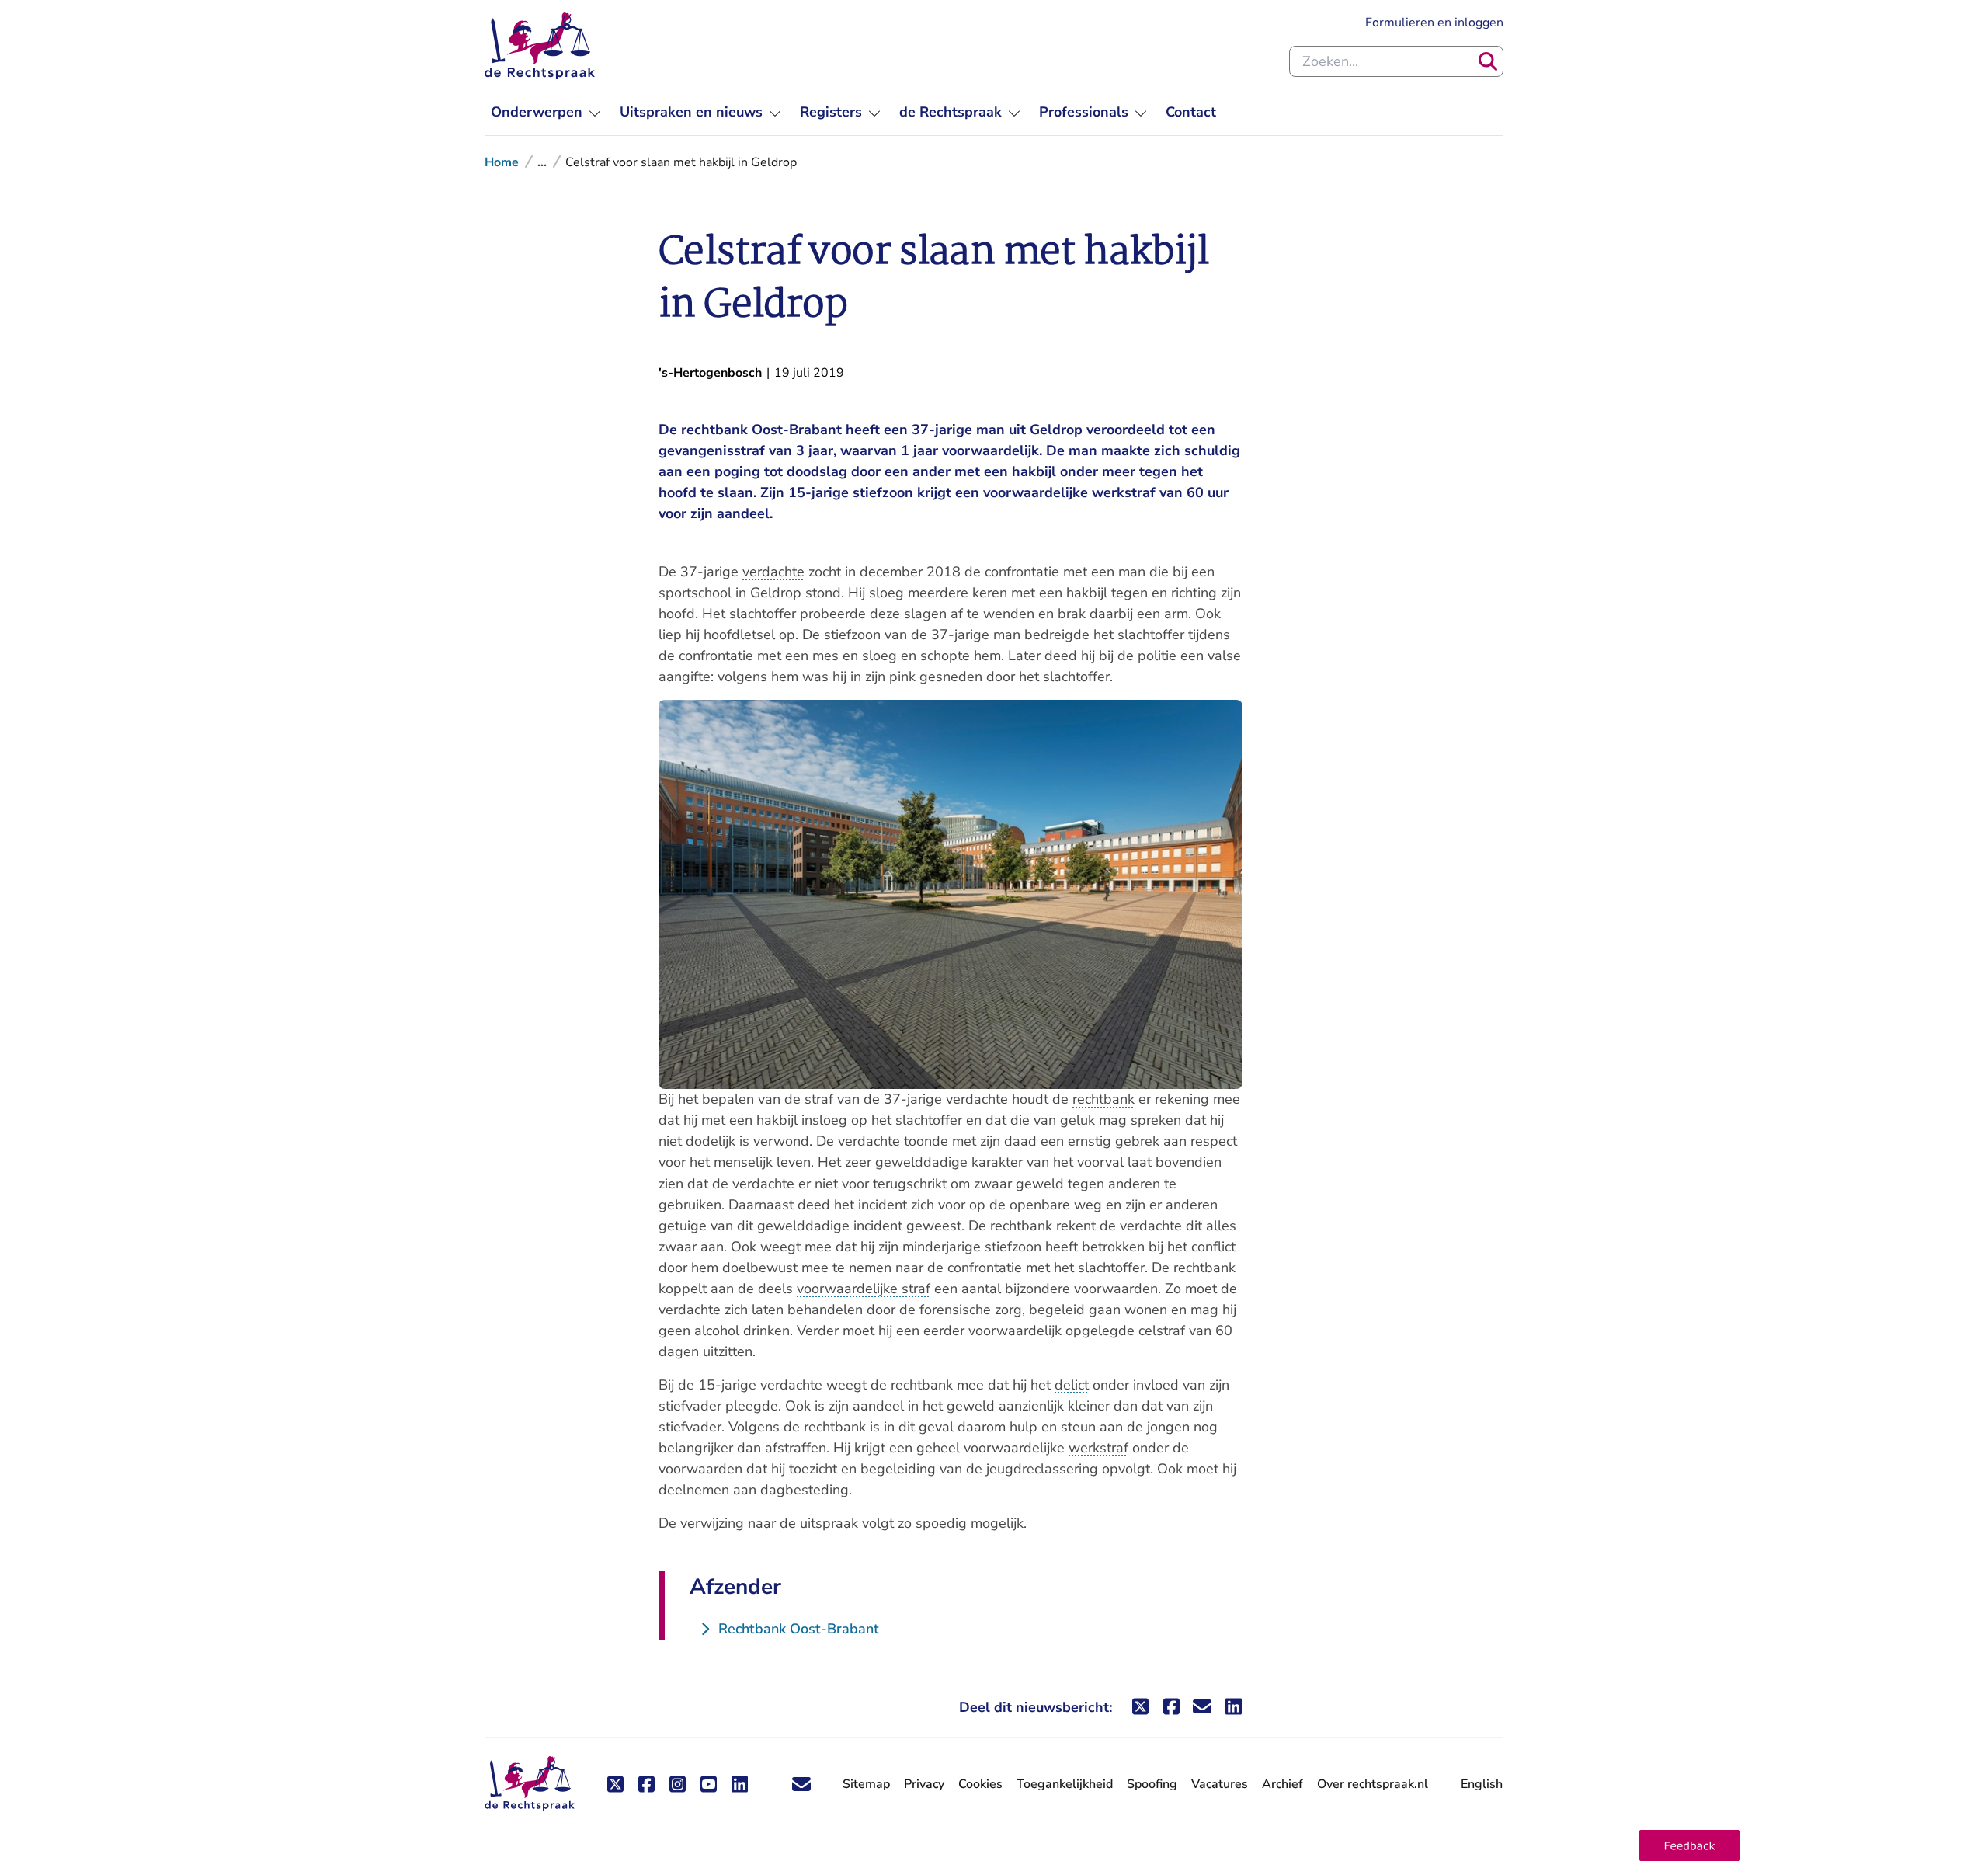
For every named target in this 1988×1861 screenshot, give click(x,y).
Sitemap (866, 1784)
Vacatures (1220, 1784)
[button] (1690, 1845)
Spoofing (1152, 1784)
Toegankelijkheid (1065, 1784)
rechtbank (1103, 1099)
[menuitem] (546, 112)
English (1482, 1784)
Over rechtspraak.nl (1373, 1784)
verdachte (773, 572)
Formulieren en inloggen (1434, 22)
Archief (1282, 1784)
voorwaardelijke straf (864, 1289)
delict (1072, 1385)
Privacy (924, 1784)
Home (502, 162)
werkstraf (1098, 1448)
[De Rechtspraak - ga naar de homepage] (540, 46)
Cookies (980, 1784)
